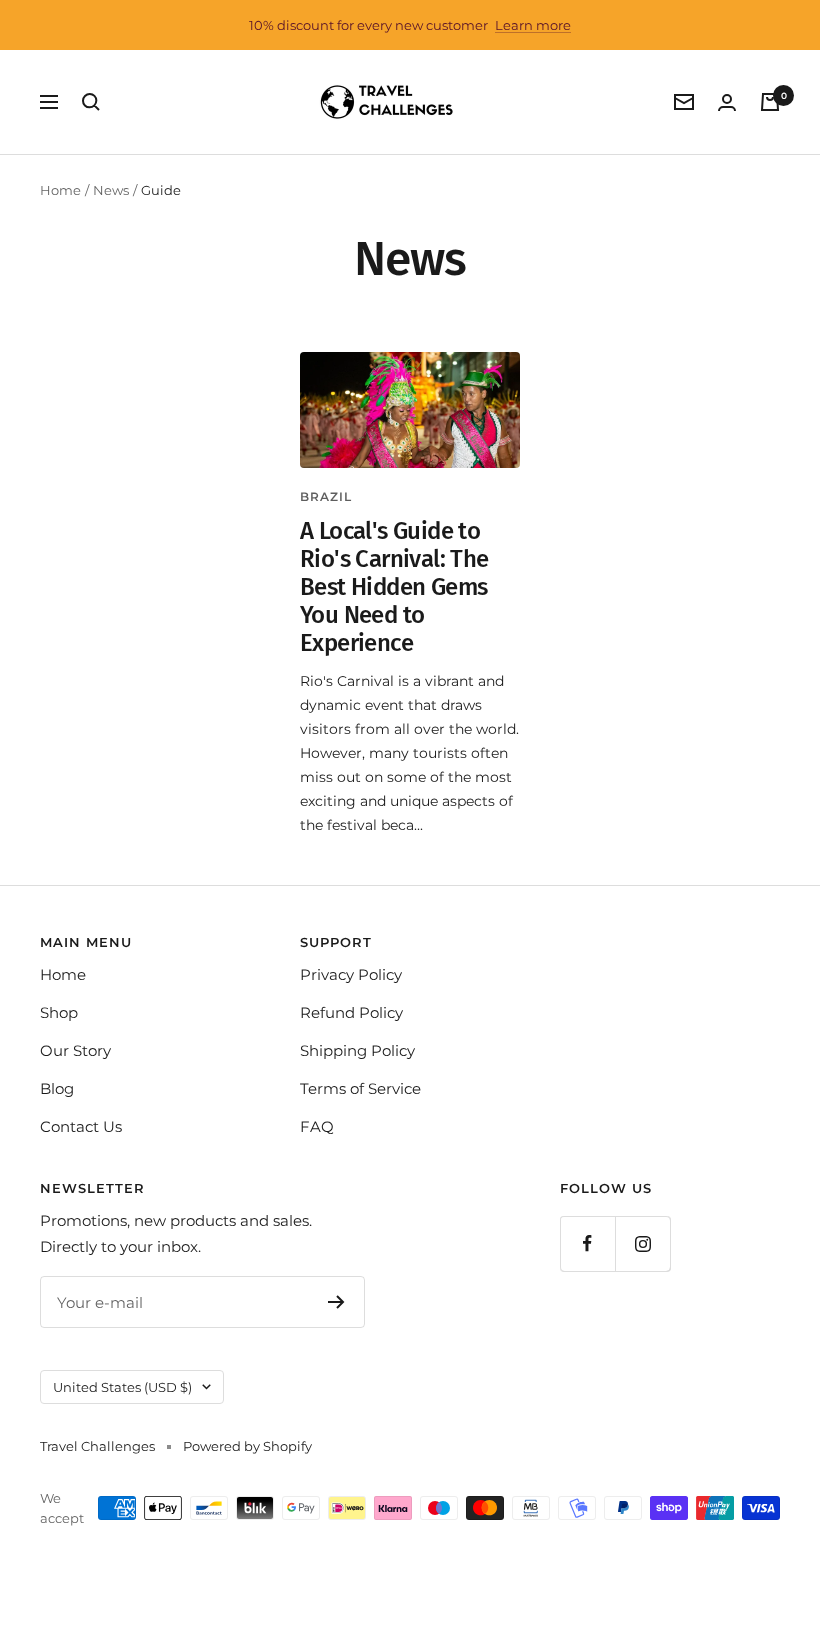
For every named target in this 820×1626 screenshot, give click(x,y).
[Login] (727, 102)
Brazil (326, 496)
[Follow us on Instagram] (642, 1243)
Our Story (75, 1050)
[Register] (336, 1302)
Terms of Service (360, 1088)
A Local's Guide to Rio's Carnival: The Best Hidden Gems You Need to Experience (394, 587)
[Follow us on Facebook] (587, 1243)
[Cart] (770, 102)
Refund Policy (351, 1012)
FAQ (317, 1126)
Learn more (533, 25)
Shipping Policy (357, 1050)
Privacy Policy (351, 974)
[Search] (91, 102)
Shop (59, 1012)
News (111, 190)
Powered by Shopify (247, 1446)
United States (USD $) (122, 1387)
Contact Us (81, 1126)
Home (60, 190)
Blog (57, 1088)
